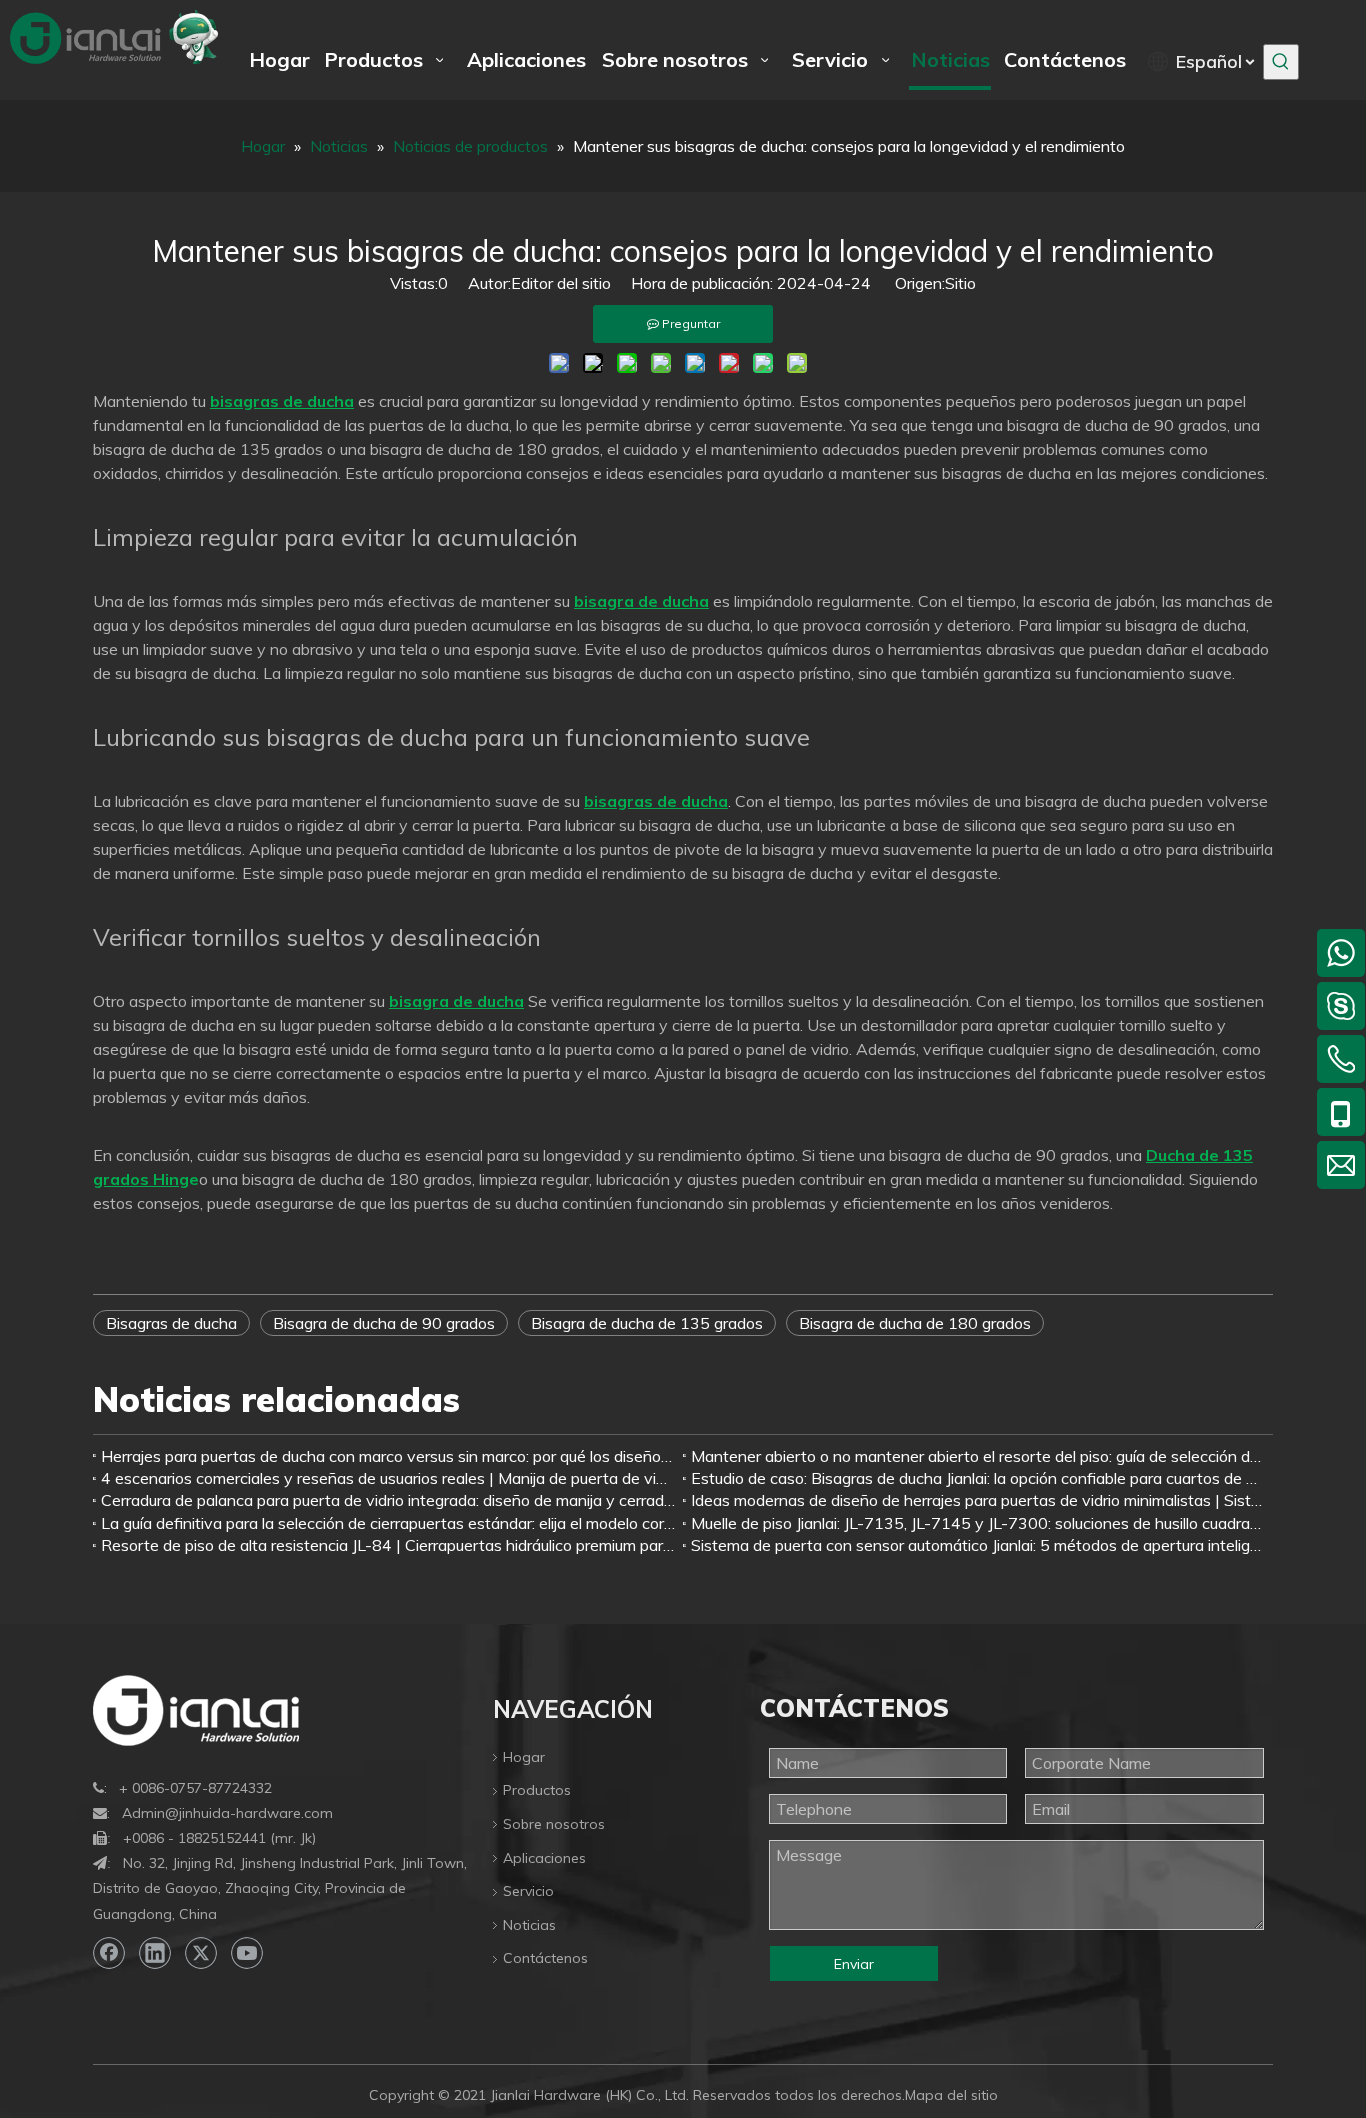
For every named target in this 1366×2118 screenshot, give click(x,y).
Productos (537, 1790)
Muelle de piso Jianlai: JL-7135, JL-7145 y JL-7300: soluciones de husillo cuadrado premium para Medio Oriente (978, 1523)
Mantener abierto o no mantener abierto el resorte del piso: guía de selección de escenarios (978, 1456)
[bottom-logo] (196, 1710)
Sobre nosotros (554, 1824)
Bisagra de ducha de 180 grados (915, 1323)
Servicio (528, 1891)
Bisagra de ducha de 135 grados (647, 1323)
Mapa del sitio (951, 2095)
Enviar (854, 1964)
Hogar (524, 1757)
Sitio (960, 283)
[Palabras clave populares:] (1281, 62)
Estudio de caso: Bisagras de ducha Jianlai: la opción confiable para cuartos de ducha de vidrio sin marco (978, 1478)
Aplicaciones (544, 1858)
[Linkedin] (155, 1953)
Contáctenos (545, 1958)
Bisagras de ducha (171, 1323)
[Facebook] (109, 1953)
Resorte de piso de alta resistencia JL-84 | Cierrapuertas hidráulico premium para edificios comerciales (388, 1545)
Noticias (529, 1925)
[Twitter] (201, 1953)
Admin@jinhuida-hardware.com (227, 1813)
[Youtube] (247, 1953)
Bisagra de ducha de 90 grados (384, 1323)
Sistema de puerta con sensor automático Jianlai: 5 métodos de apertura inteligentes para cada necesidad (978, 1545)
